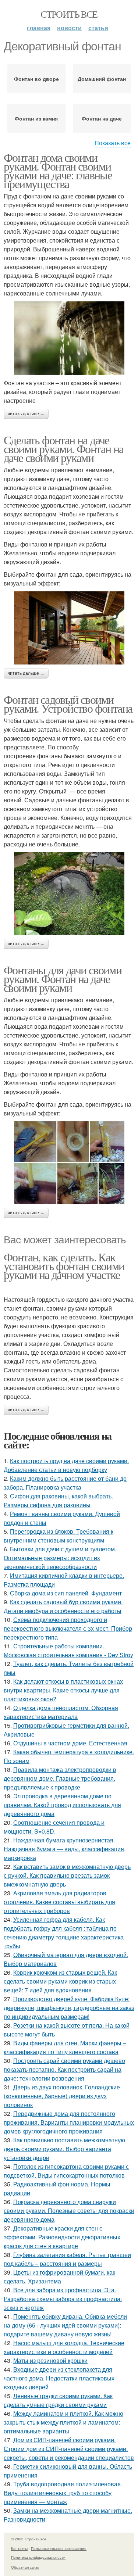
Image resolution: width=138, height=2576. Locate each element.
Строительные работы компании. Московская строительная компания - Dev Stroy (68, 1650)
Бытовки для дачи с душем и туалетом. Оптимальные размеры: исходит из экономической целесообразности (60, 1558)
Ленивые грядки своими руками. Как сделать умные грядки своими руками (58, 2400)
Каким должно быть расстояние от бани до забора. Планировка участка (65, 1483)
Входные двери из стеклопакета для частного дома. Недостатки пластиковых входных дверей (59, 2378)
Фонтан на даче (102, 118)
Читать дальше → (26, 414)
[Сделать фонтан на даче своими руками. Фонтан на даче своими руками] (69, 628)
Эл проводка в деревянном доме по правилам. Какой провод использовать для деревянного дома (62, 1805)
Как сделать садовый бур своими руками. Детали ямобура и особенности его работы (63, 1606)
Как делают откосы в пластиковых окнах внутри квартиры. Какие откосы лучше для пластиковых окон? (63, 1690)
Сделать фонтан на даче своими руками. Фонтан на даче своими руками (64, 449)
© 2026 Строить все (29, 2539)
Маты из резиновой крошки (50, 2360)
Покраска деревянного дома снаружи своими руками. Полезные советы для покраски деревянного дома (69, 2210)
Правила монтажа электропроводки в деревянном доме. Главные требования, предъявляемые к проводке (60, 1778)
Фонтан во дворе (36, 79)
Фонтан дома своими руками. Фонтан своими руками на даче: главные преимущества (58, 170)
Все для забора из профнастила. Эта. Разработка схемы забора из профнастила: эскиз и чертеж (63, 2299)
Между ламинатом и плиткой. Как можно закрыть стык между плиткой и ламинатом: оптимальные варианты (63, 2422)
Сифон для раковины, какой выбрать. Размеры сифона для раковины (58, 1500)
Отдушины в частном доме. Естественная (70, 1743)
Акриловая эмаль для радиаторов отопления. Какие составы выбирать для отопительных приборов (59, 1902)
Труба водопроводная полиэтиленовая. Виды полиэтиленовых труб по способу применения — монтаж (63, 2493)
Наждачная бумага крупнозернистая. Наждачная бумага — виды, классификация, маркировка (65, 1849)
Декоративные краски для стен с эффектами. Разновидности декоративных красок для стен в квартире (62, 2237)
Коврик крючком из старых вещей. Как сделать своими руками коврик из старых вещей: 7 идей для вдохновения (60, 1981)
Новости (69, 28)
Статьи (98, 28)
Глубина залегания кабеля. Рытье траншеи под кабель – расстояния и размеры (67, 2259)
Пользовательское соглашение (59, 2548)
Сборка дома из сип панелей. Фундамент (66, 1593)
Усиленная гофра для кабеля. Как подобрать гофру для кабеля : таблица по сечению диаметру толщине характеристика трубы (64, 1933)
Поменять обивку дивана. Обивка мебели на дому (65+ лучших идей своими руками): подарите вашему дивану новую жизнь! (65, 2325)
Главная (39, 28)
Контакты (19, 2548)
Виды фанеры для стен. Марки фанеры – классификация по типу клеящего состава (65, 2047)
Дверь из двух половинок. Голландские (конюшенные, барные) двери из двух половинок (62, 2096)
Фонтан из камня (36, 118)
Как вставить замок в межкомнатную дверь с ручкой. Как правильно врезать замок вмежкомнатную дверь (67, 1875)
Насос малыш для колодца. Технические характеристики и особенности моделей (64, 2347)
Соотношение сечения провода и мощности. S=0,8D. (54, 1827)
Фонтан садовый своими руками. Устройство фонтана (68, 704)
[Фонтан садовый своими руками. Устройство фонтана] (69, 894)
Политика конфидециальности (38, 2557)
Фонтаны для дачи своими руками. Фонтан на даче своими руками (63, 979)
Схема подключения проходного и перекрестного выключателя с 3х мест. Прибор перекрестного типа (68, 1628)
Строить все (69, 14)
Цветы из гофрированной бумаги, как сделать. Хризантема (59, 2277)
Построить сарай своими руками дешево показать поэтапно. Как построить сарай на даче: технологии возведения (64, 2069)
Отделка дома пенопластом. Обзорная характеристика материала (61, 1712)
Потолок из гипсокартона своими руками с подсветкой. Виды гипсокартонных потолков (66, 2171)
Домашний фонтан (102, 79)
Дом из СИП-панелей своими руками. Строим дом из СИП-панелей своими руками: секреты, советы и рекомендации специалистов (69, 2449)
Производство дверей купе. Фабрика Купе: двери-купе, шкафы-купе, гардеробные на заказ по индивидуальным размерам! (69, 2008)
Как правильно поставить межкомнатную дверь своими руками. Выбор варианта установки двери (64, 2149)
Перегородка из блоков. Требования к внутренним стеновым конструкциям (59, 1536)
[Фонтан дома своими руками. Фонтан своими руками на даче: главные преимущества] (69, 338)
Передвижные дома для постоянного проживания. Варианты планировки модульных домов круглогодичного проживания (69, 2122)
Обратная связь (25, 2567)
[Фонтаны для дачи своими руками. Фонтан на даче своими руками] (69, 1163)
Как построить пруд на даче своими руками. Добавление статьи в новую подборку (66, 1465)
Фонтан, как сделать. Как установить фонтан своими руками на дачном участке (64, 1266)
